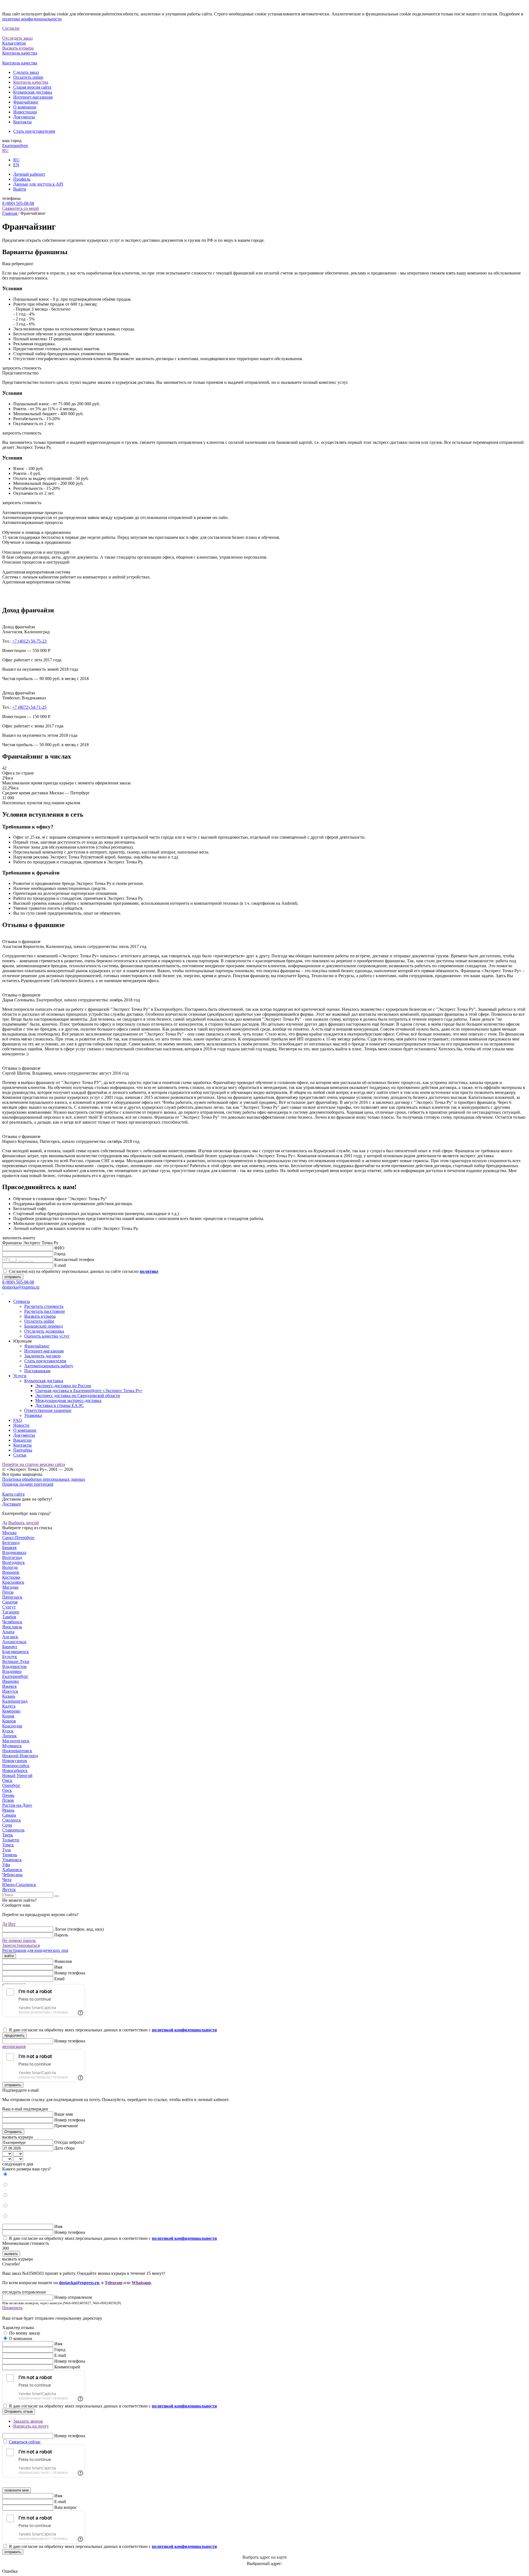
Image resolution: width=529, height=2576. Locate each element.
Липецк (10, 1736)
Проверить (12, 2308)
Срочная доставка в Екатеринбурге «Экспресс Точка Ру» (89, 1391)
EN (16, 165)
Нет (12, 1924)
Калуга (9, 1706)
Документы (24, 117)
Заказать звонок (28, 2421)
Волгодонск (14, 1562)
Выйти (20, 189)
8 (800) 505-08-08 (18, 203)
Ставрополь (13, 1830)
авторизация (14, 2046)
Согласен (11, 28)
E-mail (60, 1265)
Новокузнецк (15, 1761)
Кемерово (11, 1711)
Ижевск (10, 1686)
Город (60, 1254)
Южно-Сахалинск (19, 1885)
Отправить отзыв (19, 2411)
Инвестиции (25, 112)
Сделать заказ (26, 72)
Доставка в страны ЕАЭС (60, 1405)
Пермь (8, 1795)
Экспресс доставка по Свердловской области (78, 1396)
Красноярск (13, 1582)
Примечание (66, 2126)
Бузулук (10, 1657)
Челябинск (12, 1622)
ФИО (59, 1248)
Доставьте (12, 1504)
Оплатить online (28, 77)
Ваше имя (64, 2114)
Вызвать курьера (40, 1316)
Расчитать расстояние (45, 1311)
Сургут (9, 1607)
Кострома (11, 1577)
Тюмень (10, 1855)
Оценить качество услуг (47, 1336)
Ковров (9, 1721)
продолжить (14, 2035)
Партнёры (23, 1450)
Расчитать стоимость (44, 1306)
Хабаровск (12, 1870)
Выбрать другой (24, 1523)
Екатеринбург (15, 146)
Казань (9, 1696)
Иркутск (10, 1691)
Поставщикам (37, 1371)
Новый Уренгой (17, 1775)
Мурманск (12, 1746)
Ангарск (10, 1637)
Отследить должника (44, 1331)
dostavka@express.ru (21, 1287)
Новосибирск (15, 1771)
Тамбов (9, 1617)
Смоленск (12, 1820)
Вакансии (22, 1440)
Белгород (11, 1543)
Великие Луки (16, 1661)
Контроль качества (31, 82)
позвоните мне (17, 2490)
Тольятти (11, 1840)
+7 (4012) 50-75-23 (29, 641)
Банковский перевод (44, 1326)
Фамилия (63, 1961)
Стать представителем (34, 131)
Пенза (8, 1592)
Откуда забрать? (69, 2142)
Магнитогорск (16, 1741)
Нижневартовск (17, 1751)
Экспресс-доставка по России (63, 1386)
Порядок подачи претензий (28, 1484)
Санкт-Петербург (18, 1538)
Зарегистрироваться (21, 1945)
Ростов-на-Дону (17, 1805)
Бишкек (10, 1547)
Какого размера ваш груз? (26, 2169)
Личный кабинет (29, 174)
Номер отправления (73, 2297)
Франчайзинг (26, 102)
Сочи (7, 1825)
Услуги (20, 1376)
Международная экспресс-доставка (68, 1400)
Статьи (20, 1455)
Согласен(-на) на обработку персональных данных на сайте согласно (84, 1271)
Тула (6, 1850)
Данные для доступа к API (38, 184)
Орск (7, 1790)
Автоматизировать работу (49, 1366)
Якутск (9, 1889)
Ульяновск (12, 1860)
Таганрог (11, 1612)
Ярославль (12, 1627)
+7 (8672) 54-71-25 (29, 707)
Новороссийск (16, 1766)
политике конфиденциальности (32, 19)
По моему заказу (25, 2333)
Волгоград (12, 1557)
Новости (21, 1425)
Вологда (10, 1567)
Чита (7, 1880)
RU (5, 150)
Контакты (22, 122)
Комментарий (67, 2367)
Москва (9, 1533)
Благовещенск (16, 1652)
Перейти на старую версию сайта (34, 1464)
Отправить (13, 2132)
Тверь (8, 1835)
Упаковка (33, 1415)
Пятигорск (12, 1597)
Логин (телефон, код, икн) (79, 1929)
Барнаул (10, 1647)
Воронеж (11, 1572)
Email (59, 1979)
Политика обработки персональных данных (44, 1479)
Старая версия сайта (32, 87)
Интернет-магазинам (33, 97)
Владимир (12, 1671)
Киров (8, 1716)
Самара (9, 1815)
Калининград (15, 1701)
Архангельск (14, 1642)
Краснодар (12, 1726)
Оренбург (11, 1785)
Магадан (10, 1587)
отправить (13, 1277)
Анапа (8, 1632)
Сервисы (22, 1301)
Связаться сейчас (25, 2442)
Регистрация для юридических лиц (35, 1950)
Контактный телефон (74, 1260)
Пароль (61, 1935)
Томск (8, 1845)
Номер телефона (70, 1973)
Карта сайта (13, 1494)
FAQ (18, 1420)
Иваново (10, 1681)
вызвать (11, 2254)
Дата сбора (64, 2148)
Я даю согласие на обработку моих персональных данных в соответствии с (113, 2030)
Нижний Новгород (20, 1756)
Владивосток (14, 1666)
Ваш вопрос (66, 2507)
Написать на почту (31, 2426)
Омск (7, 1780)
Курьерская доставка (33, 92)
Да (5, 1523)
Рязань (8, 1810)
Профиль (22, 179)
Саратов (10, 1602)
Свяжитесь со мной (21, 208)
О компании (25, 107)
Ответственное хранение (48, 1410)
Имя (58, 1967)
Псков (8, 1800)
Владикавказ (14, 1552)
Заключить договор (42, 1356)
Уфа (6, 1865)
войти (9, 1956)
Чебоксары (12, 1875)
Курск (8, 1731)
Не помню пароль (19, 1940)
